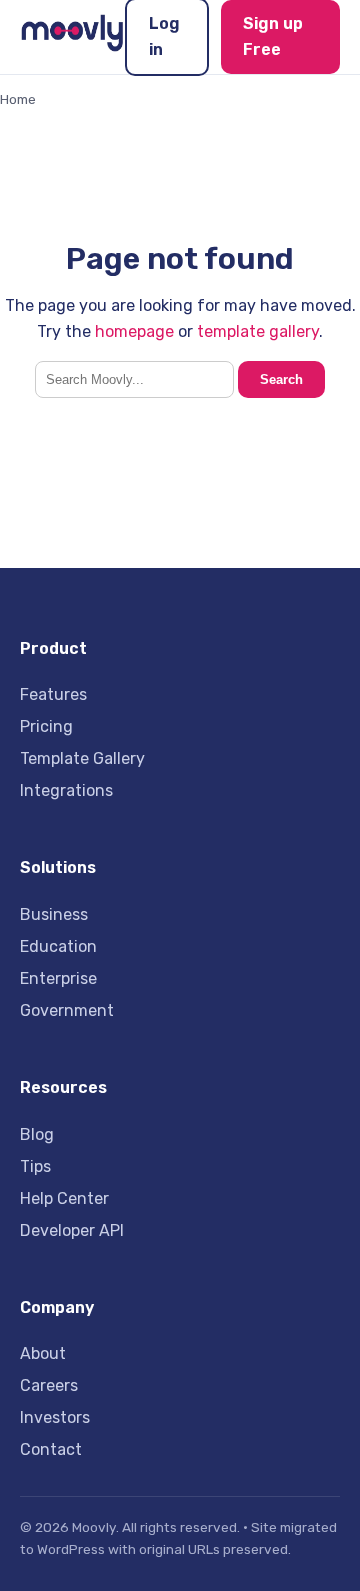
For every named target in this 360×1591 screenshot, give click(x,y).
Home (18, 99)
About (43, 1353)
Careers (49, 1385)
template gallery (258, 331)
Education (58, 946)
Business (54, 914)
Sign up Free (273, 36)
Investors (55, 1417)
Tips (35, 1166)
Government (67, 1010)
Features (53, 694)
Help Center (64, 1198)
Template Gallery (82, 758)
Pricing (46, 726)
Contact (51, 1449)
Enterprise (58, 978)
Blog (37, 1134)
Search (281, 379)
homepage (134, 331)
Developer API (72, 1230)
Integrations (66, 790)
